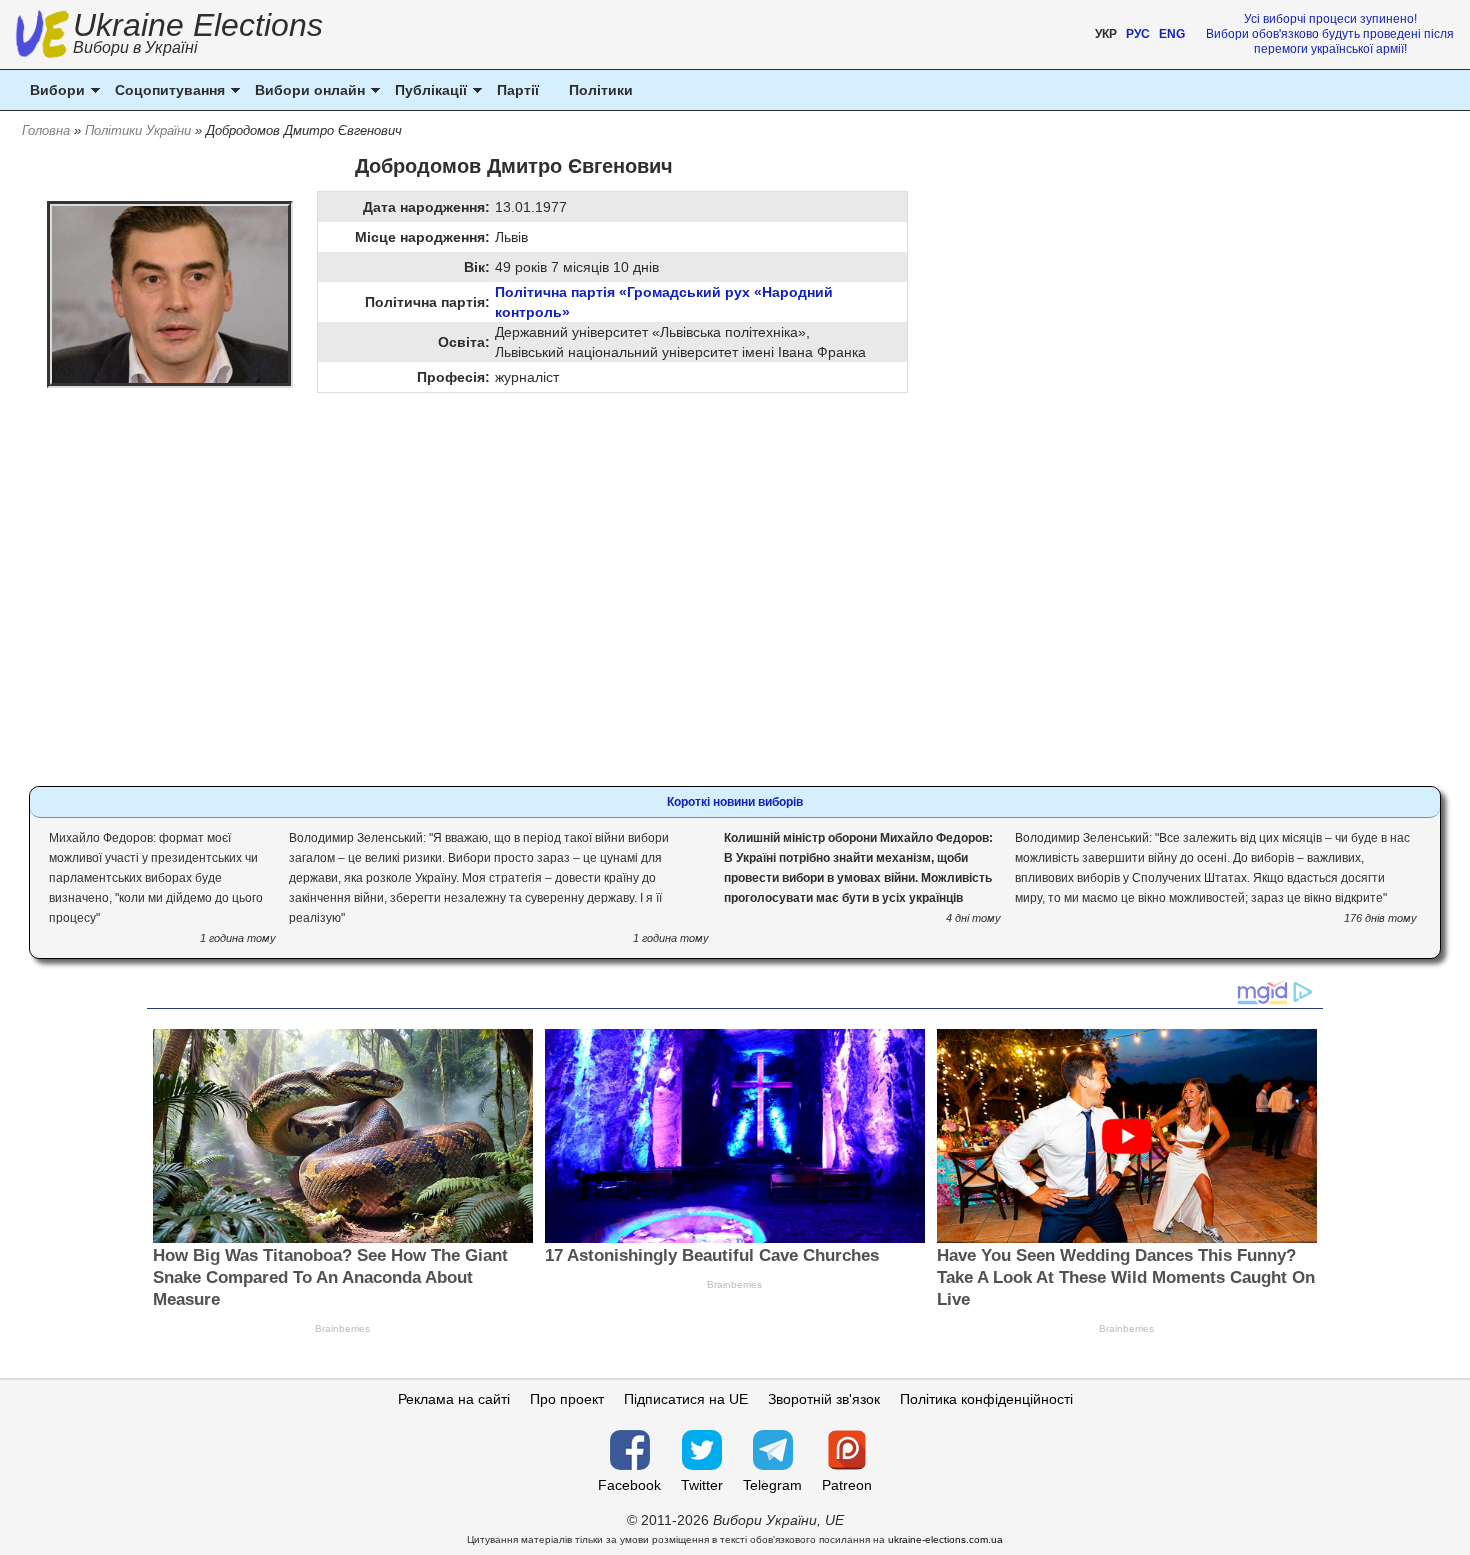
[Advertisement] (514, 548)
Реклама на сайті (454, 1399)
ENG (1172, 34)
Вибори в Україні (135, 47)
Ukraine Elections (198, 35)
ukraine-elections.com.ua (945, 1539)
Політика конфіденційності (986, 1399)
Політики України (138, 130)
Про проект (567, 1399)
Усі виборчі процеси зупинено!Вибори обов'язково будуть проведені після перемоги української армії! (1330, 34)
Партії (518, 90)
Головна (46, 130)
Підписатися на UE (686, 1399)
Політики (601, 90)
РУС (1138, 34)
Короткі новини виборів (735, 802)
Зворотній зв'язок (824, 1399)
